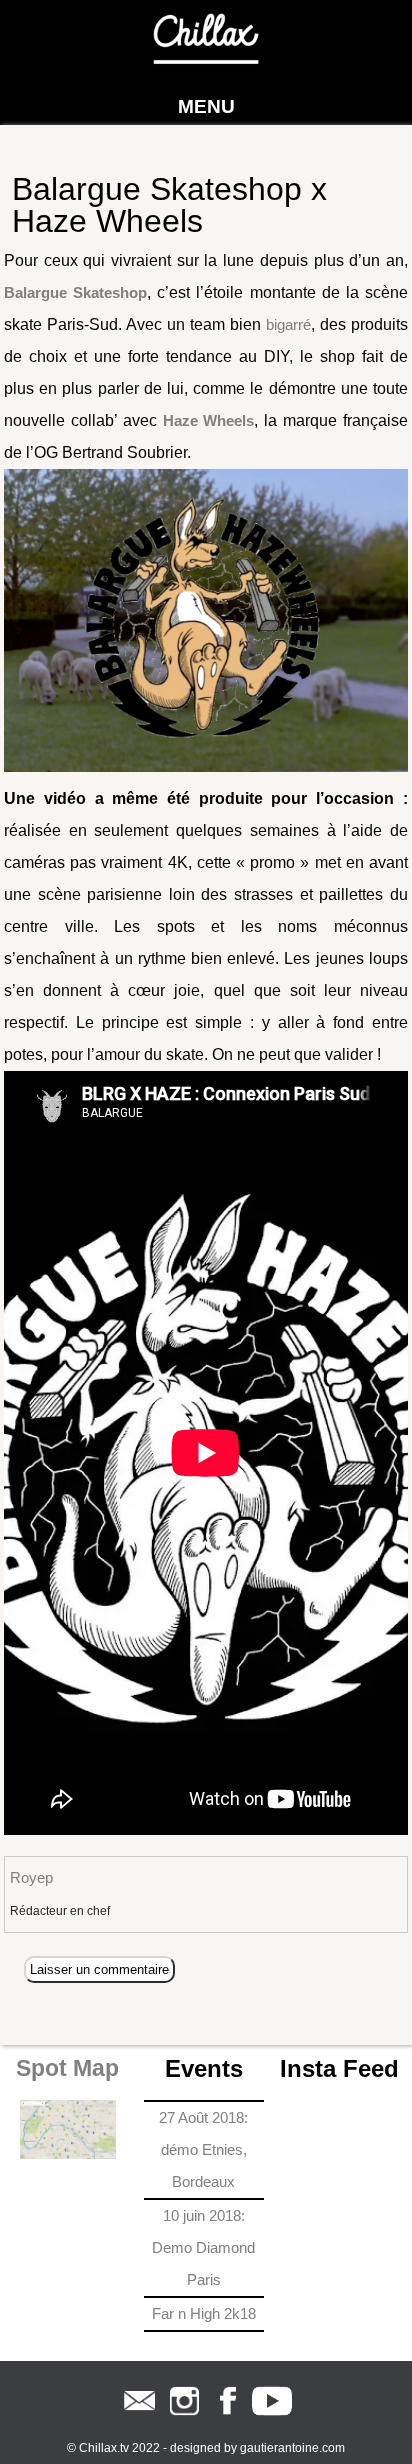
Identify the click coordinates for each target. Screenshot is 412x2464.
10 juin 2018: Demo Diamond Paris (203, 2247)
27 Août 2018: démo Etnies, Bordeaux (203, 2149)
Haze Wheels (209, 420)
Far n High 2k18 (204, 2313)
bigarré (288, 324)
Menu (206, 106)
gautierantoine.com (292, 2448)
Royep (31, 1877)
